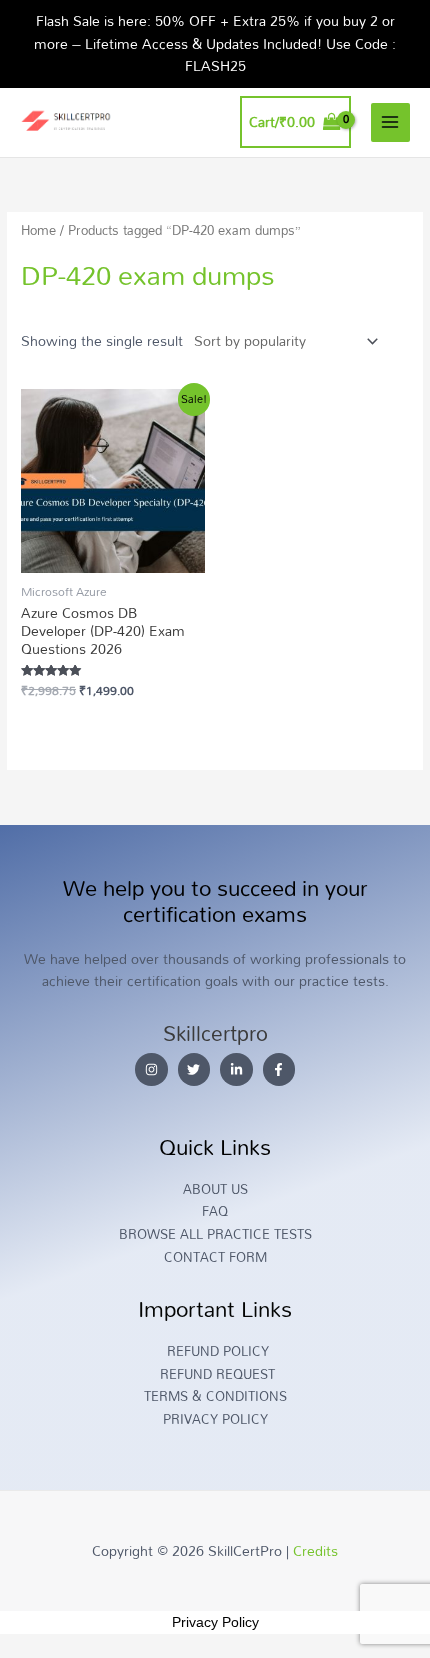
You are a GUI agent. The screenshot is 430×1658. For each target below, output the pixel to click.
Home (38, 230)
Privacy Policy (215, 1622)
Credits (315, 1550)
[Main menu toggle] (390, 122)
